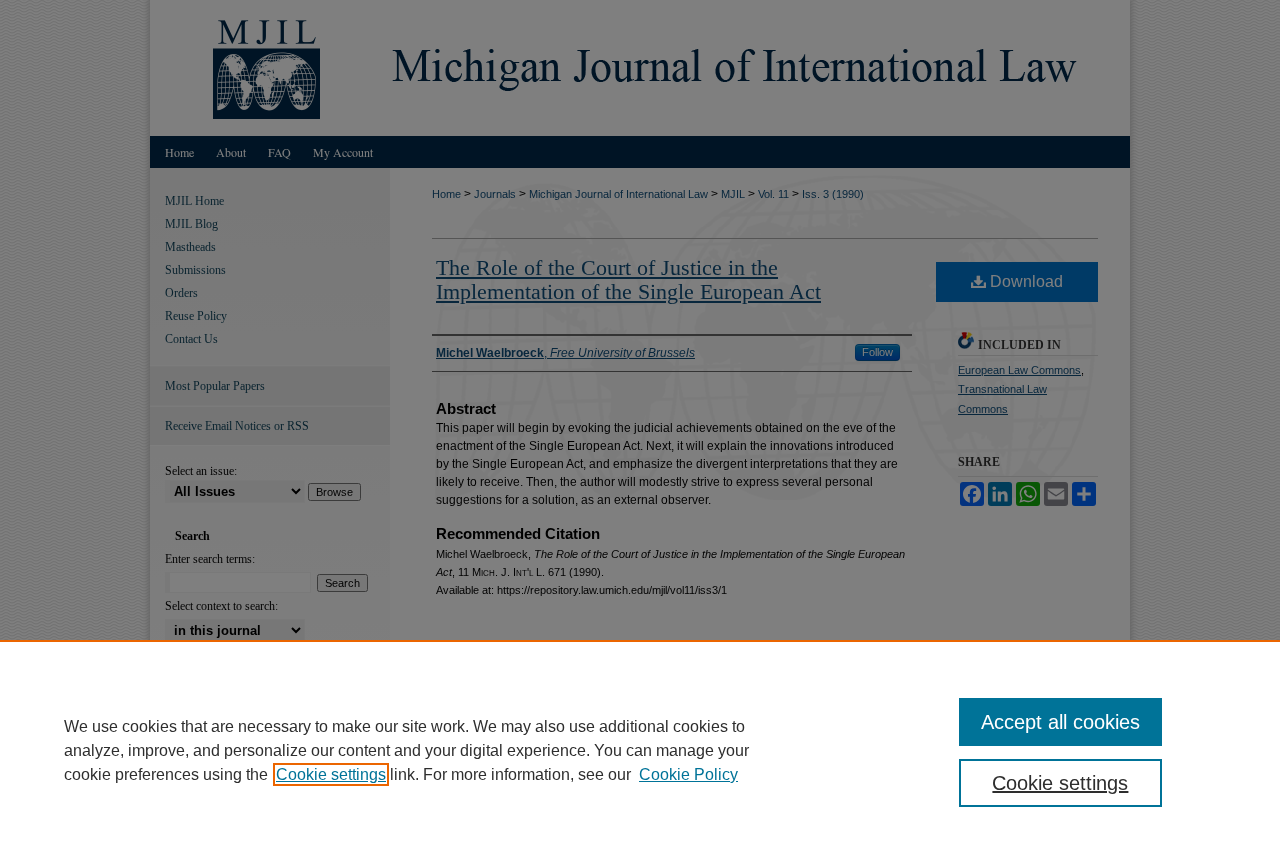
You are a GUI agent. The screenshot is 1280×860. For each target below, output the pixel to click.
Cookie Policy (688, 774)
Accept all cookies (1060, 722)
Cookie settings (331, 774)
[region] (640, 750)
